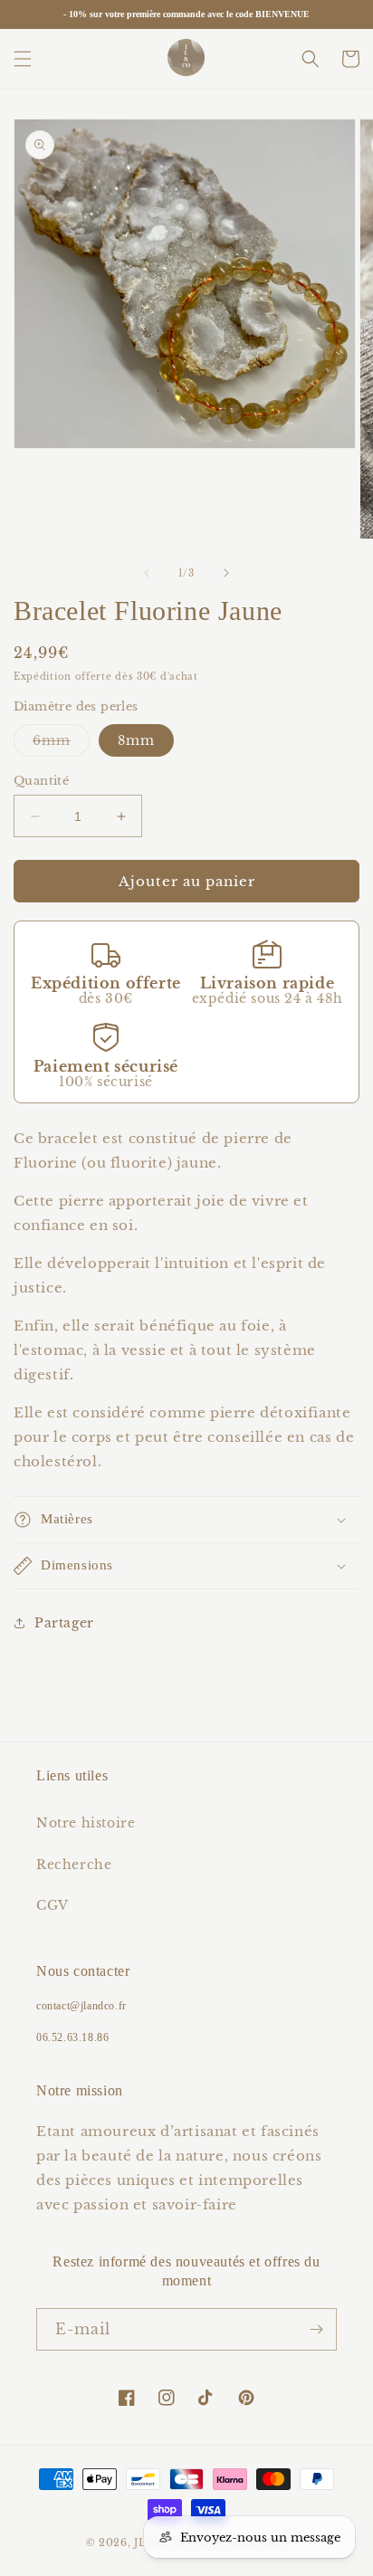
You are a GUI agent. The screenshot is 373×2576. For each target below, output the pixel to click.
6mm (61, 744)
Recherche (74, 1865)
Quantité (41, 781)
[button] (23, 59)
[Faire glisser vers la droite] (226, 573)
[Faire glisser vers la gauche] (147, 573)
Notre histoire (86, 1823)
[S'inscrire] (316, 2329)
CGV (53, 1905)
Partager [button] (64, 1623)
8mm (136, 740)
